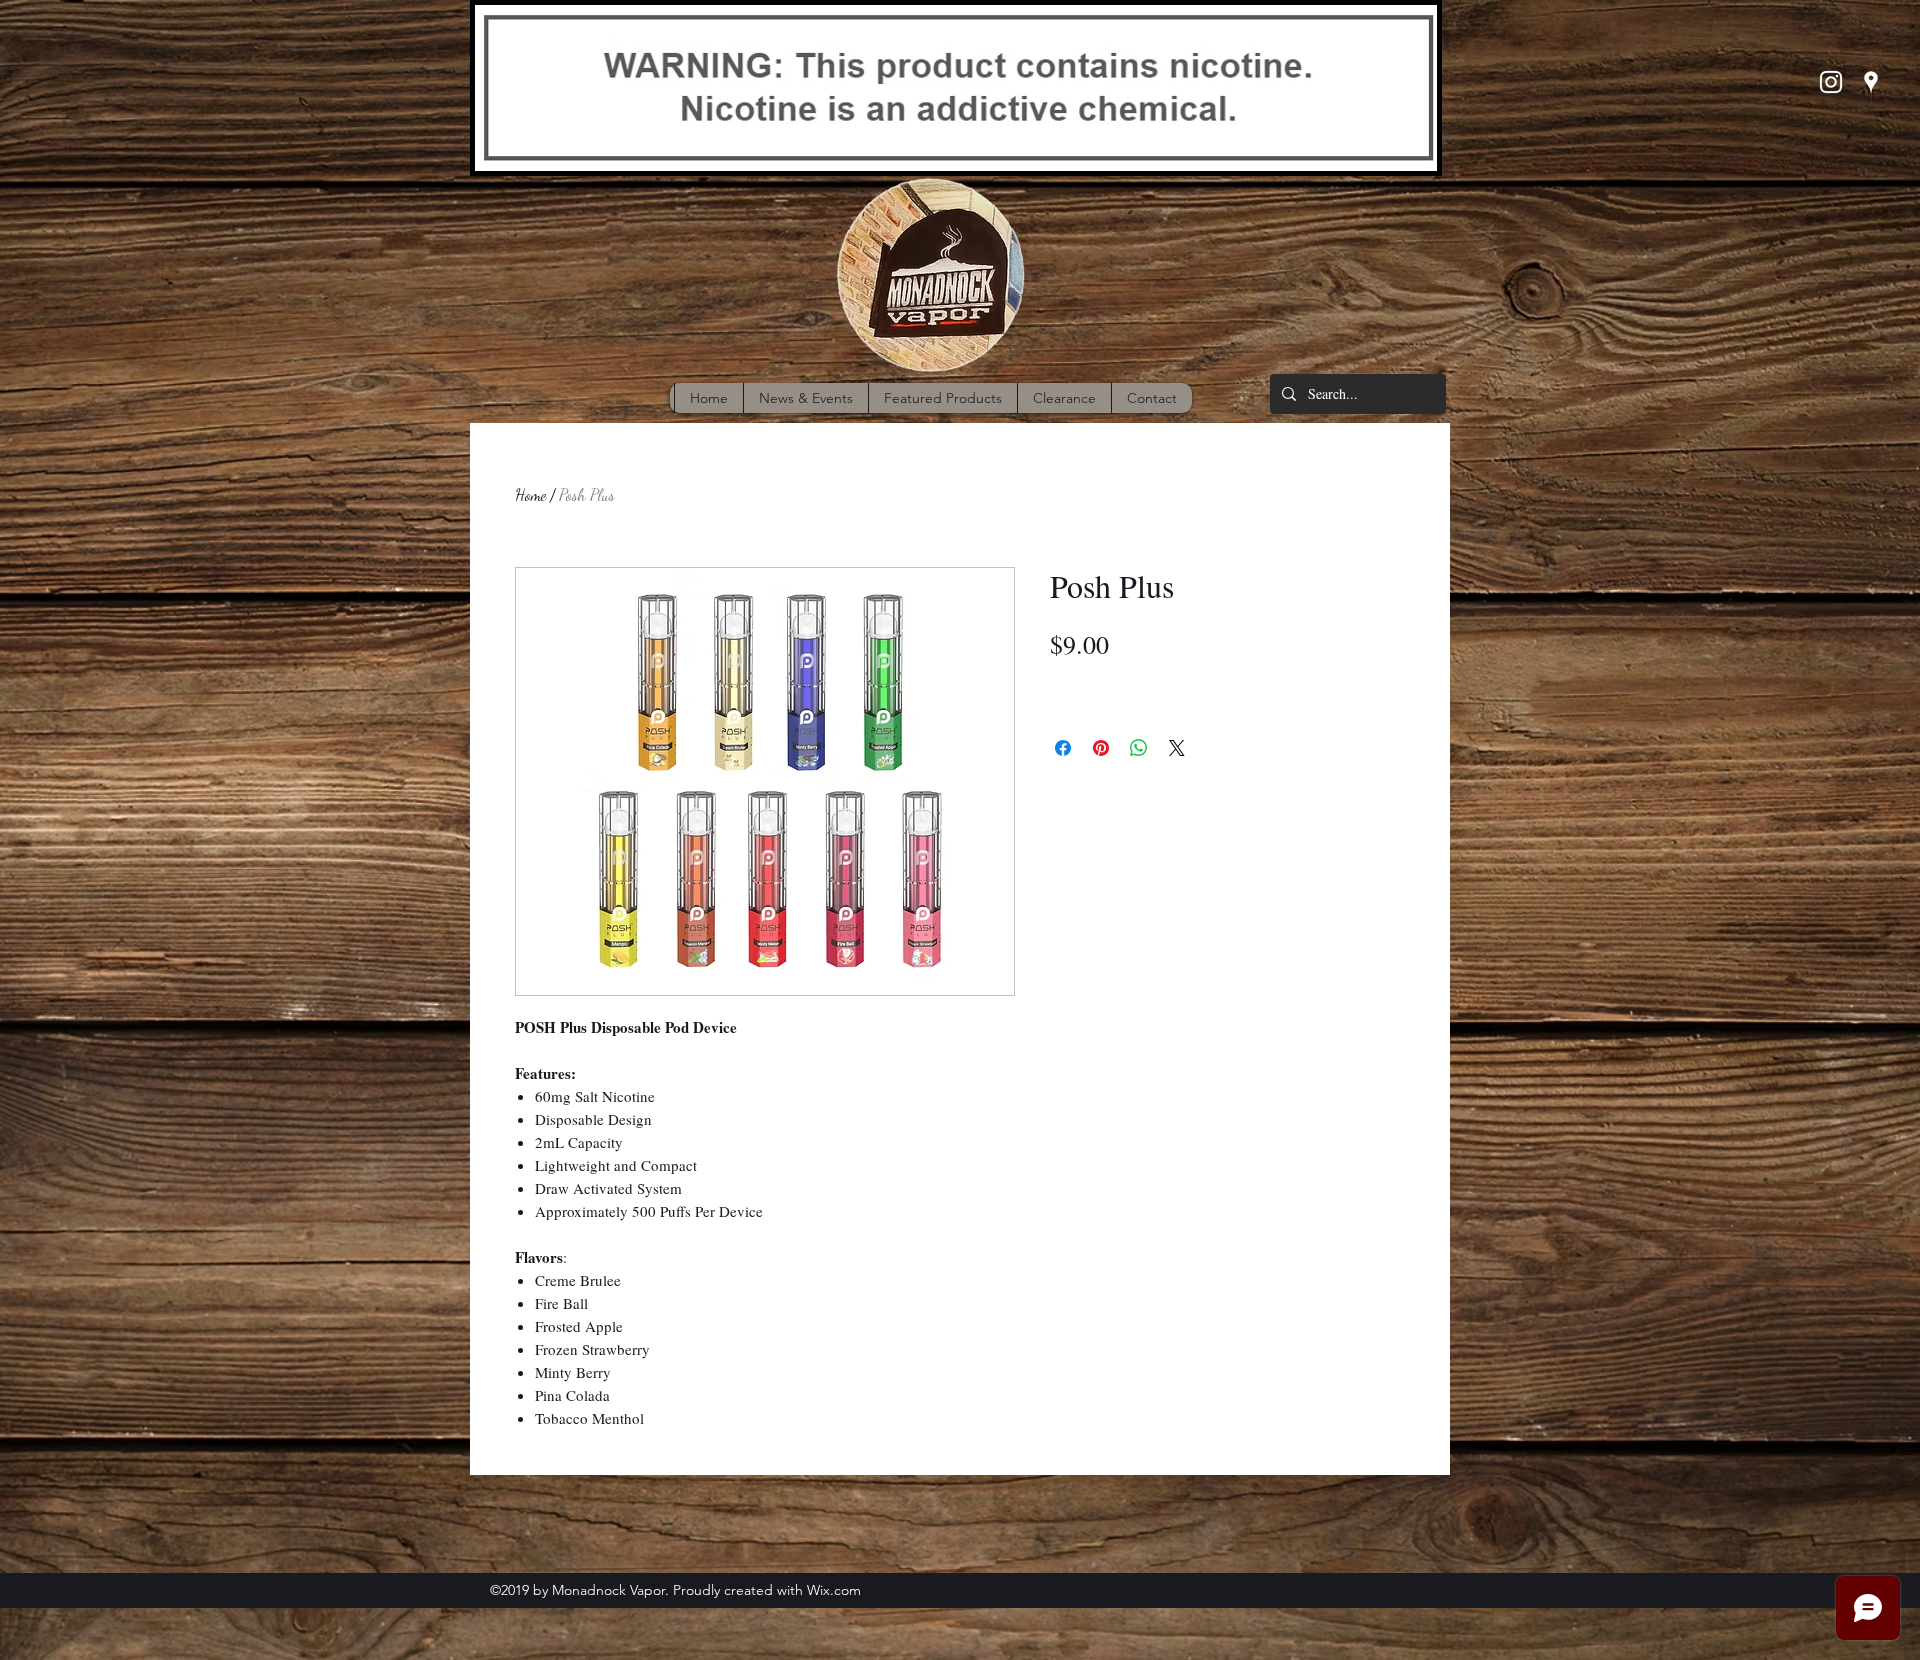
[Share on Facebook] (1063, 748)
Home (530, 494)
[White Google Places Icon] (1871, 82)
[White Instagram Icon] (1831, 82)
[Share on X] (1177, 748)
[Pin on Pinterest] (1101, 748)
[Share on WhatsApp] (1139, 748)
